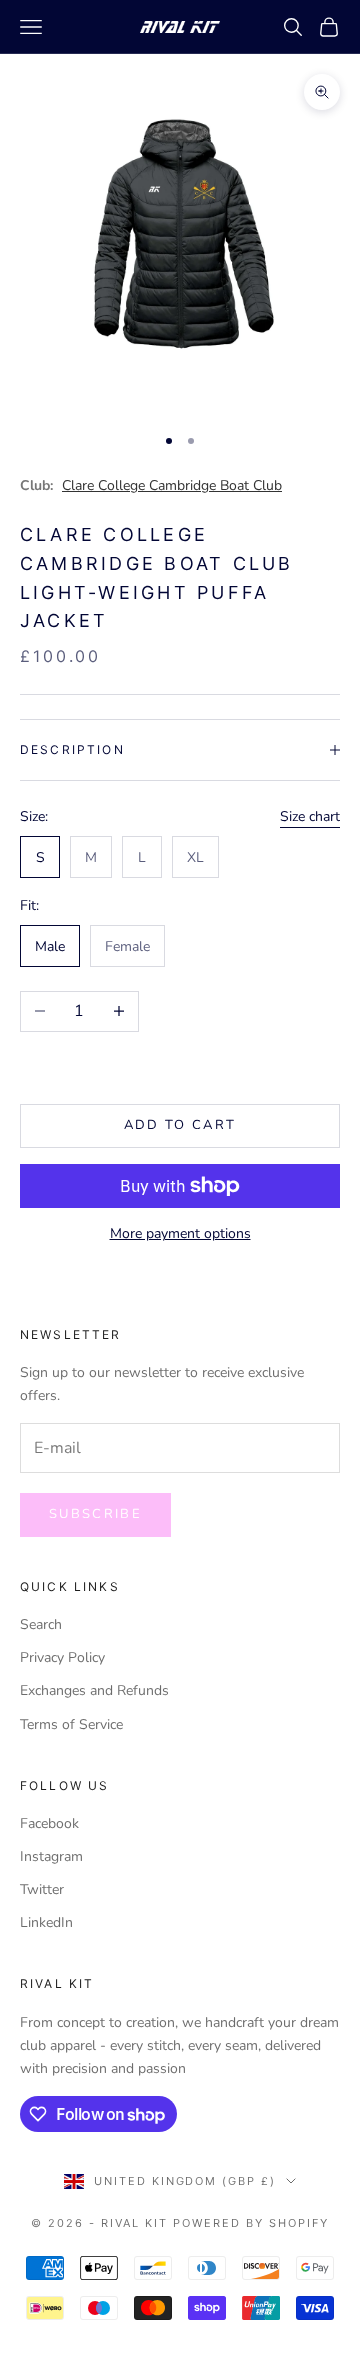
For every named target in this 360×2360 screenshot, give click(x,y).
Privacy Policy (62, 1657)
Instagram (51, 1856)
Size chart (310, 816)
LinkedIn (46, 1922)
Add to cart (180, 1125)
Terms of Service (71, 1724)
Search (41, 1624)
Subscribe (95, 1514)
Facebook (49, 1823)
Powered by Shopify (251, 2223)
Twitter (42, 1889)
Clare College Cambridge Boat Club (172, 485)
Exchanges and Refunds (94, 1690)
